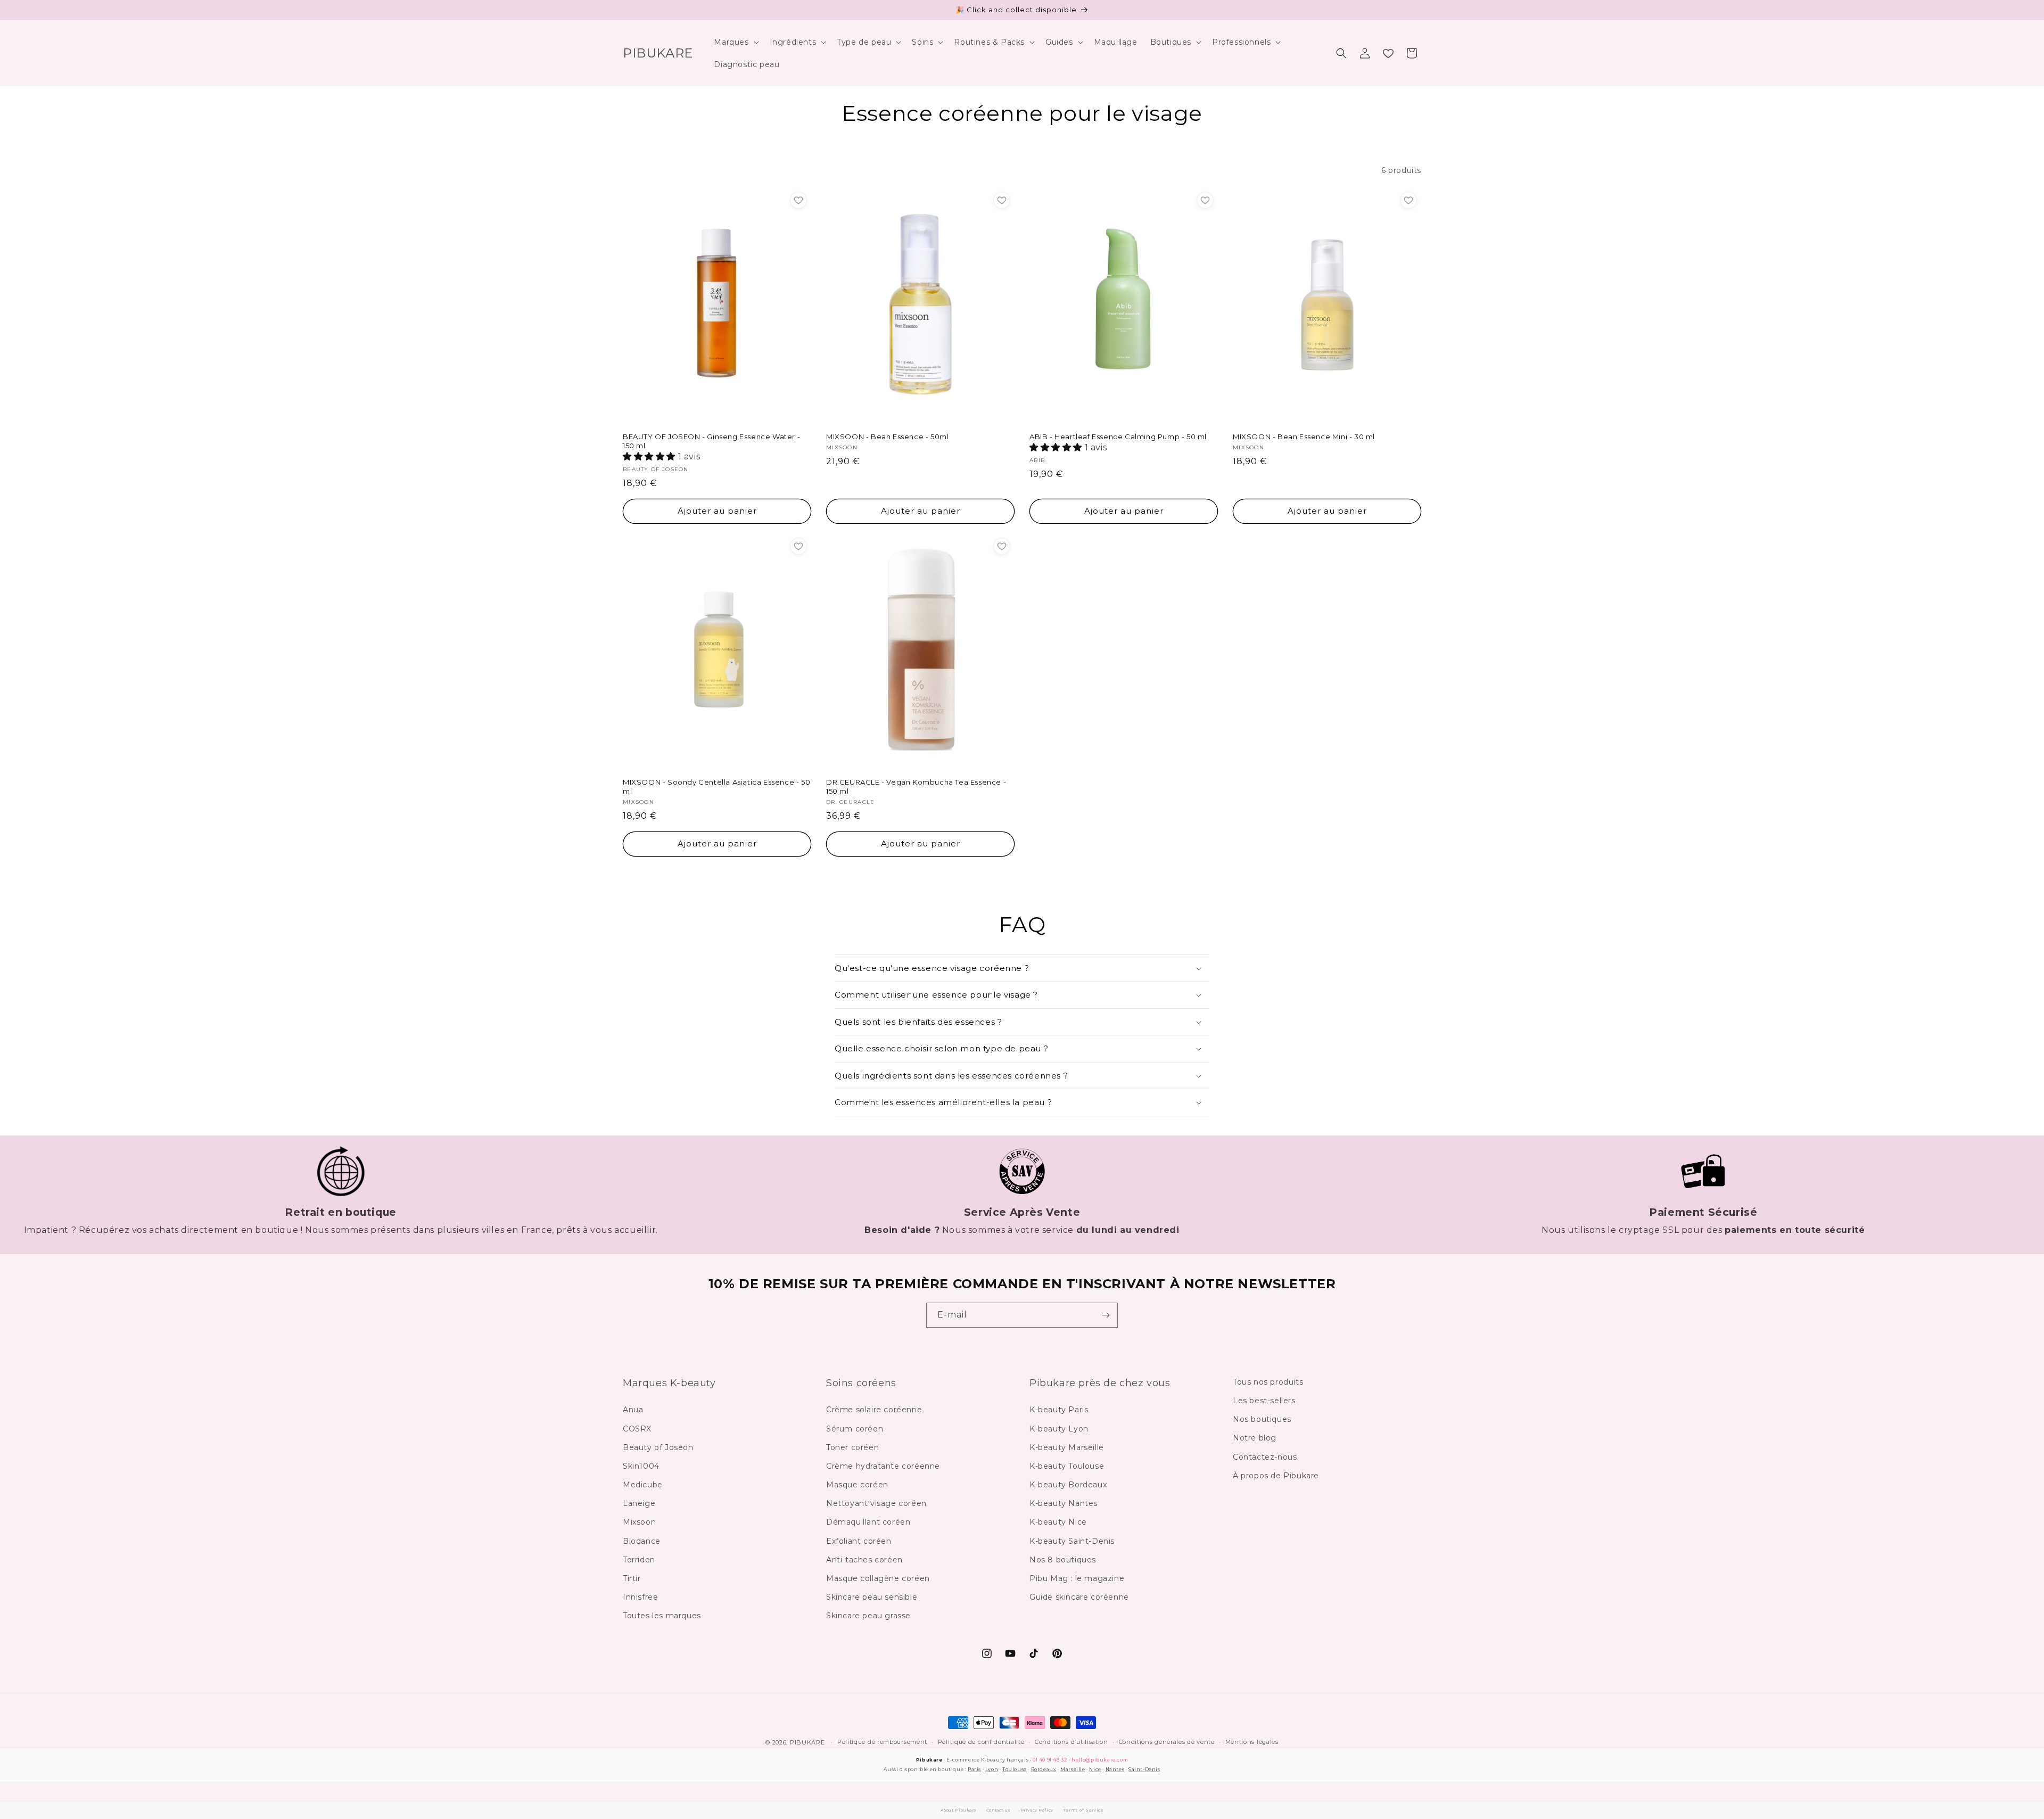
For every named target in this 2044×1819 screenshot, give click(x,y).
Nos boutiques (1262, 1420)
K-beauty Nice (1058, 1522)
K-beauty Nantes (1064, 1504)
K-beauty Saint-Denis (1072, 1541)
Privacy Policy (1037, 1810)
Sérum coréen (855, 1429)
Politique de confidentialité (981, 1742)
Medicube (643, 1485)
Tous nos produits (1268, 1382)
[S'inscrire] (1106, 1315)
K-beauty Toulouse (1067, 1466)
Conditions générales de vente (1167, 1742)
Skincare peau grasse (868, 1616)
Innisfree (640, 1598)
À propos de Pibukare (1276, 1476)
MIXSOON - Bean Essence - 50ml (887, 437)
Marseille (1073, 1769)
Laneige (639, 1504)
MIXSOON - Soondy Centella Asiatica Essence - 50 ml (716, 787)
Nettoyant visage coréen (876, 1504)
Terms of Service (1083, 1810)
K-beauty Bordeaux (1068, 1485)
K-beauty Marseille (1067, 1447)
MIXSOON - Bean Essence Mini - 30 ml (1304, 437)
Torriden (639, 1560)
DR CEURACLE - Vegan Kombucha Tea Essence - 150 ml (916, 787)
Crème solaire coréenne (874, 1410)
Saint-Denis (1144, 1769)
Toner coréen (852, 1447)
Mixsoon (639, 1522)
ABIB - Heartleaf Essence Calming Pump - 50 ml (1118, 437)
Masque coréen (857, 1485)
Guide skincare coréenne (1079, 1598)
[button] (735, 42)
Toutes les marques (662, 1616)
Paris (974, 1769)
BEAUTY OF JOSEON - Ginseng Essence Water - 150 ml (711, 441)
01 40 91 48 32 (1050, 1760)
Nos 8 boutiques (1063, 1560)
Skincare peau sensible (872, 1598)
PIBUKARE (807, 1742)
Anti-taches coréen (864, 1560)
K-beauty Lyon (1059, 1429)
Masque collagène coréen (878, 1578)
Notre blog (1255, 1438)
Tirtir (632, 1578)
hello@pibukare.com (1100, 1760)
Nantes (1115, 1769)
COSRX (637, 1429)
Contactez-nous (1265, 1457)
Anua (633, 1410)
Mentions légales (1252, 1742)
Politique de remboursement (882, 1742)
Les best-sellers (1264, 1401)
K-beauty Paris (1059, 1410)
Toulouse (1015, 1769)
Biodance (642, 1541)
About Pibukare (959, 1810)
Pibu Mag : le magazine (1077, 1578)
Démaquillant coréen (868, 1522)
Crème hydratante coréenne (883, 1466)
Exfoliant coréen (859, 1541)
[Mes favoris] (1388, 53)
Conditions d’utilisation (1072, 1742)
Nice (1095, 1769)
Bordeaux (1044, 1769)
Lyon (992, 1769)
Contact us (999, 1810)
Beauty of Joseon (658, 1447)
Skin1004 (641, 1466)
